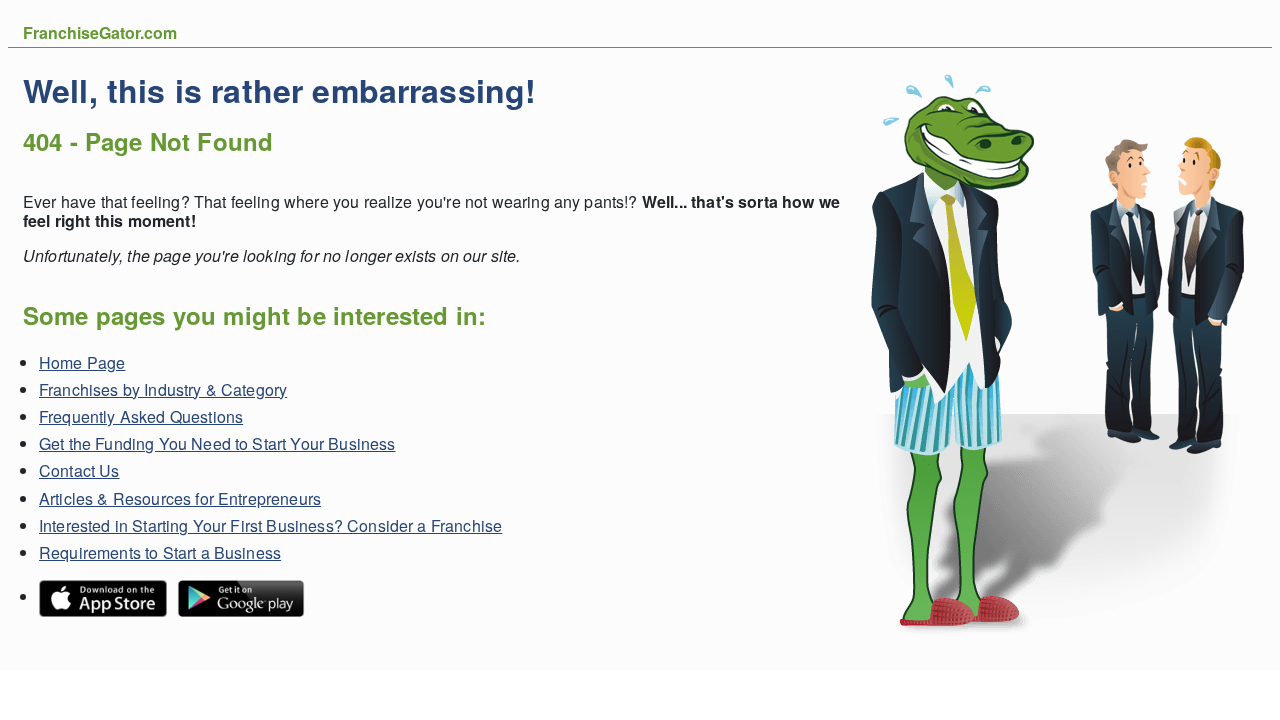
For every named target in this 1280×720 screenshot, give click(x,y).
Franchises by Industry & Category (163, 389)
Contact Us (79, 470)
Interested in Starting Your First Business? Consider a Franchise (270, 525)
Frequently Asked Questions (141, 416)
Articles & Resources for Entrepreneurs (180, 498)
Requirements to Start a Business (160, 552)
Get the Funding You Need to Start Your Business (217, 443)
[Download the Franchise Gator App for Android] (246, 596)
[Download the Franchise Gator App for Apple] (108, 596)
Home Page (82, 362)
